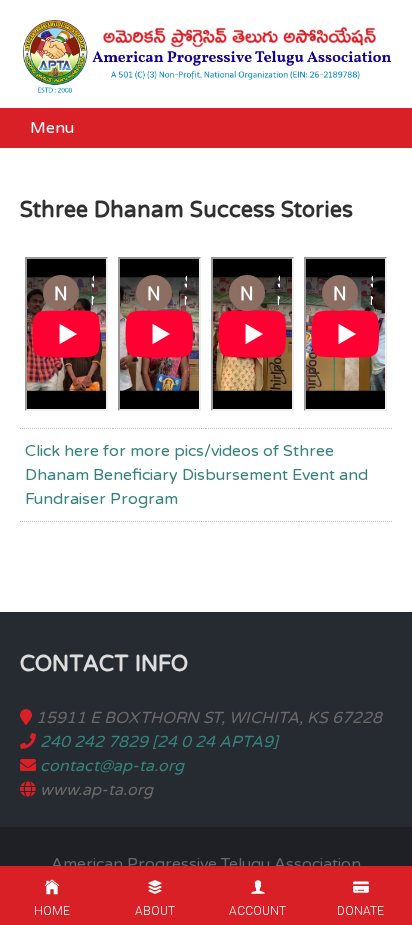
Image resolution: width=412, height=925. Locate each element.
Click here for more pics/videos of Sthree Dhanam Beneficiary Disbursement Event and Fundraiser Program (196, 475)
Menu (52, 128)
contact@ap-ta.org (112, 766)
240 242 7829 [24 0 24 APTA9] (159, 742)
